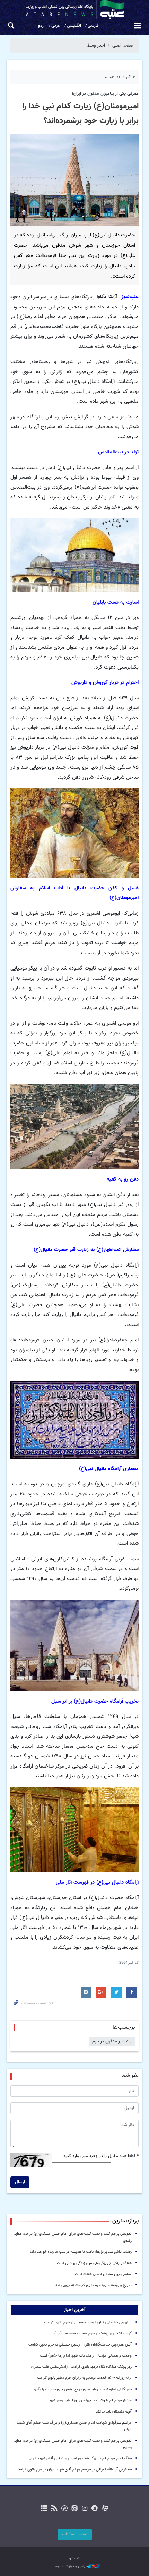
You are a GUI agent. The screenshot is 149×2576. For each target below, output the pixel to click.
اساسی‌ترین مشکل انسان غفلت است (103, 2274)
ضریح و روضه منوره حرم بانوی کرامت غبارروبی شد (94, 2285)
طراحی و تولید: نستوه (72, 2566)
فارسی (93, 26)
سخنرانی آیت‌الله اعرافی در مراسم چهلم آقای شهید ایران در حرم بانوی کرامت (74, 2470)
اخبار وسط (96, 45)
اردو (41, 26)
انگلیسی (74, 26)
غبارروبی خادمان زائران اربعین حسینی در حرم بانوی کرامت (88, 2322)
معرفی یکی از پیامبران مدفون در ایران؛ (105, 94)
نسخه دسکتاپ (75, 2534)
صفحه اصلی (123, 45)
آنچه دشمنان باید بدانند (114, 2412)
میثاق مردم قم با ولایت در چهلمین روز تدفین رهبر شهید (90, 2401)
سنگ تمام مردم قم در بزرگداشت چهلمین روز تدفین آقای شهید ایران (80, 2458)
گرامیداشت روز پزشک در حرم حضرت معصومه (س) (93, 2334)
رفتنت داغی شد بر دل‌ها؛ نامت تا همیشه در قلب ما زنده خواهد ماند (81, 2252)
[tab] (74, 2310)
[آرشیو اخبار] (44, 2509)
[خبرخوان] (54, 2509)
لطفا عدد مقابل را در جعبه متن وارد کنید (101, 2156)
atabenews (74, 10)
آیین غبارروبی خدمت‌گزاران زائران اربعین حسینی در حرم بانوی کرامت (80, 2345)
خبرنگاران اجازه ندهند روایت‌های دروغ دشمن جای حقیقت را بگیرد (82, 2389)
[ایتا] (74, 2509)
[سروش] (95, 2509)
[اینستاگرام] (85, 2509)
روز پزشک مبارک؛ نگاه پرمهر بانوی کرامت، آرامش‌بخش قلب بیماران (81, 2367)
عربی (56, 26)
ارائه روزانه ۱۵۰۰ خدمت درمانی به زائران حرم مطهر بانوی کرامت (84, 2378)
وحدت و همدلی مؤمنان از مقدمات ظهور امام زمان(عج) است (86, 2356)
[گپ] (64, 2509)
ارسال (20, 2182)
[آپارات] (105, 2509)
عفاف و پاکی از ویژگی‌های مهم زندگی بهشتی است (94, 2263)
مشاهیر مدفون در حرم (112, 2041)
